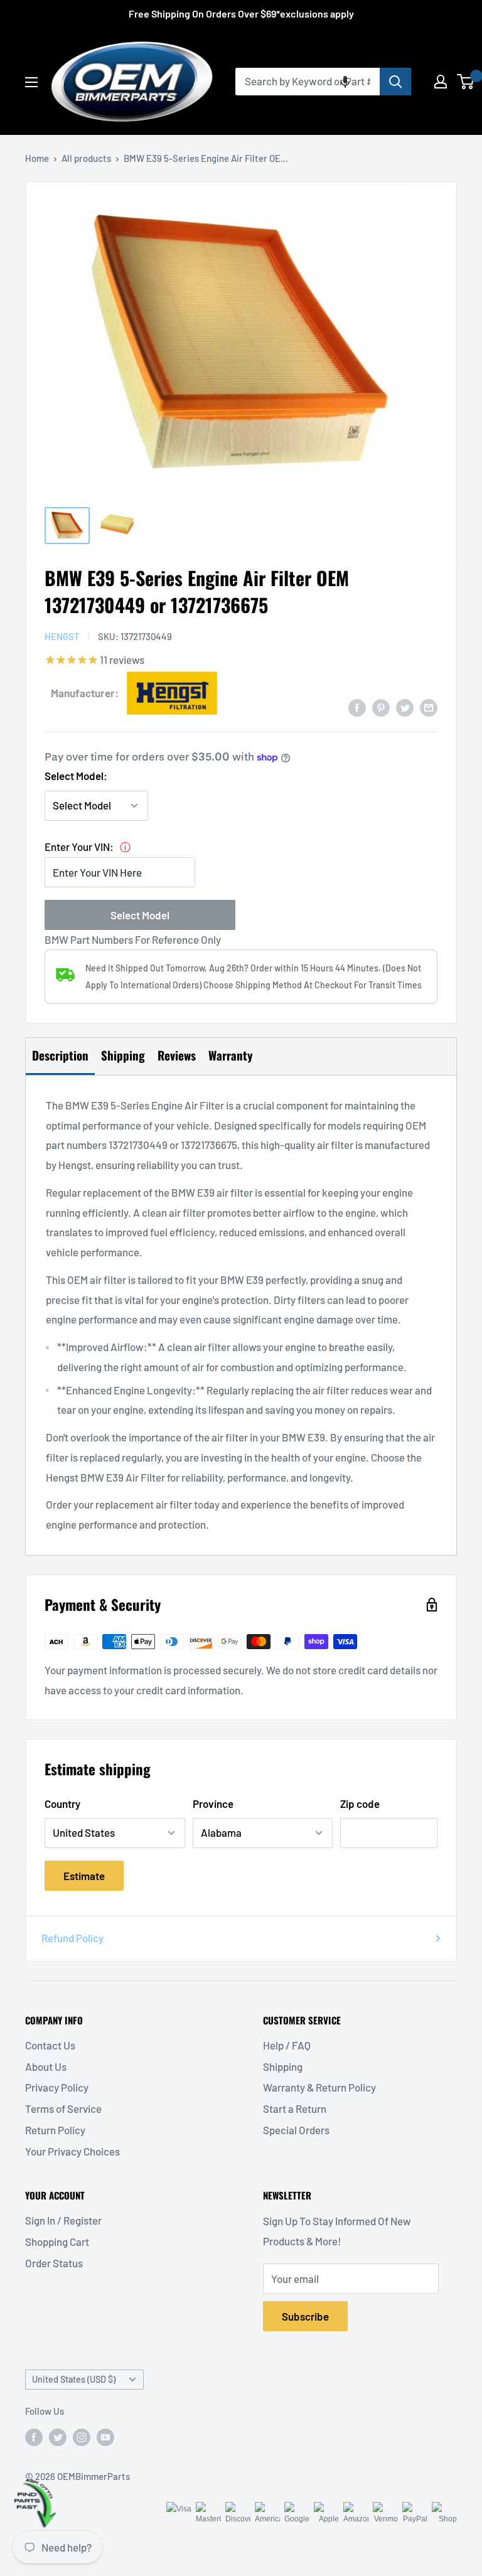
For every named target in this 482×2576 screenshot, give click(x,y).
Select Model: (76, 776)
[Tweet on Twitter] (405, 707)
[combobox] (308, 82)
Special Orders (296, 2130)
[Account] (441, 82)
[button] (345, 82)
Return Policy (55, 2130)
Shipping (283, 2066)
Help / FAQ (287, 2045)
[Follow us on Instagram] (82, 2437)
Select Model (140, 915)
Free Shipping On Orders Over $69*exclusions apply (241, 13)
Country (62, 1804)
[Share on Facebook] (357, 707)
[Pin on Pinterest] (381, 707)
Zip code (360, 1804)
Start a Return (295, 2108)
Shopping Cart (57, 2242)
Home (37, 158)
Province (213, 1804)
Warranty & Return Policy (319, 2087)
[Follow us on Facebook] (34, 2437)
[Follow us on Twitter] (58, 2437)
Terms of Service (63, 2108)
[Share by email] (429, 707)
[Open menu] (31, 82)
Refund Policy (72, 1938)
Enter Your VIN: (79, 847)
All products (86, 158)
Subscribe (305, 2316)
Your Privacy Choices (72, 2151)
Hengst (62, 636)
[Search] (395, 82)
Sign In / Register (63, 2220)
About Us (46, 2066)
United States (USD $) (74, 2379)
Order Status (54, 2263)
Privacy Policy (57, 2087)
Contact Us (50, 2045)
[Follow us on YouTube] (105, 2437)
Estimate (84, 1876)
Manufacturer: (85, 693)
